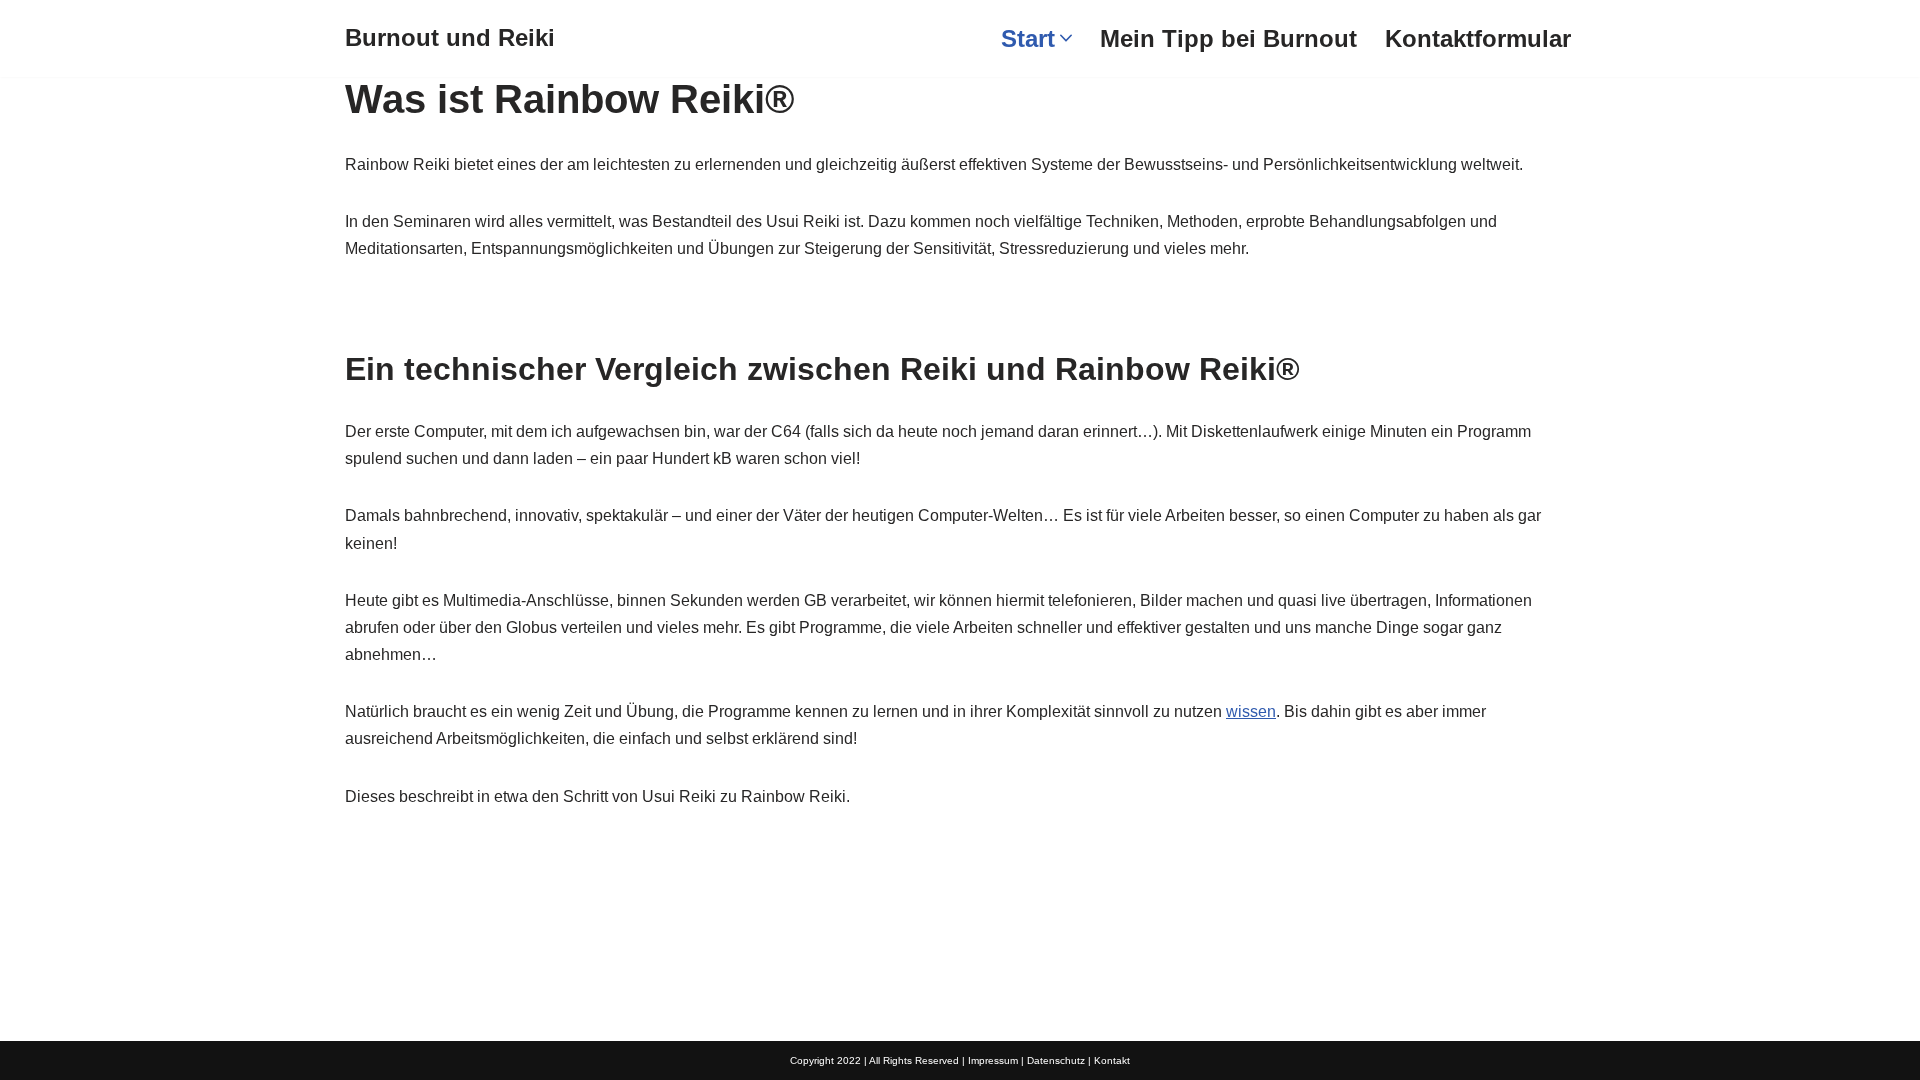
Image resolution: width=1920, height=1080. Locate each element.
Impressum (993, 1060)
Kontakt (1112, 1060)
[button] (1066, 38)
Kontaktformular (1478, 38)
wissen (1251, 711)
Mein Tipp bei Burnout (1228, 38)
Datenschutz (1056, 1060)
